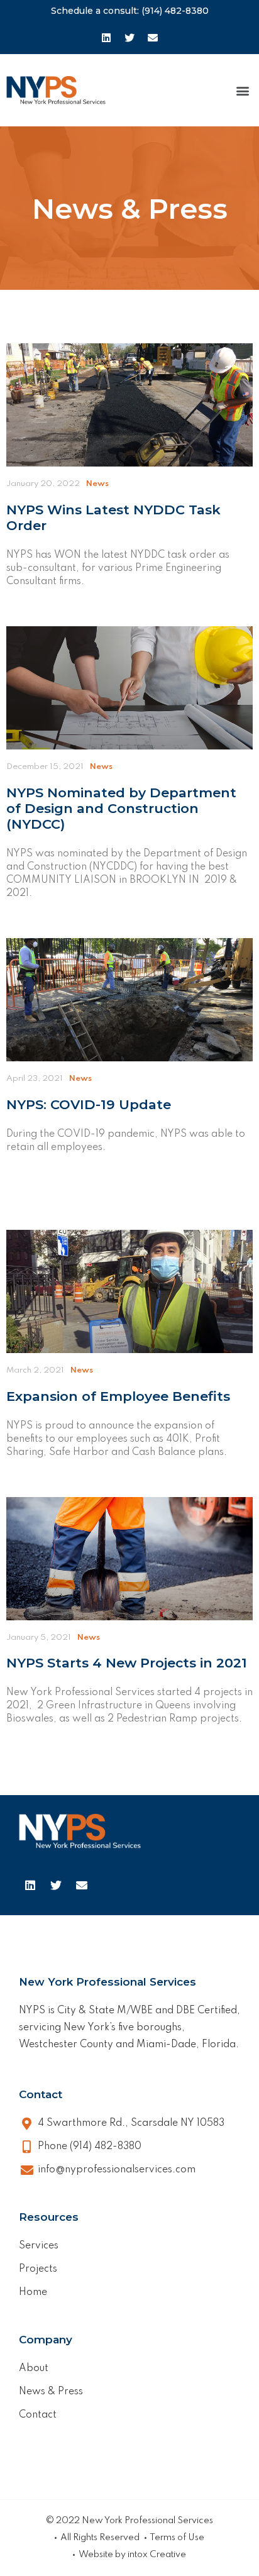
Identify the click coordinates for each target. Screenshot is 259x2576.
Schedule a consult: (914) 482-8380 (130, 11)
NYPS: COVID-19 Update (89, 1104)
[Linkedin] (106, 38)
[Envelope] (153, 38)
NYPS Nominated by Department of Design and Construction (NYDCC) (121, 808)
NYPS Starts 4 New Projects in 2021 (127, 1663)
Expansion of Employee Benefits (118, 1396)
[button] (242, 90)
